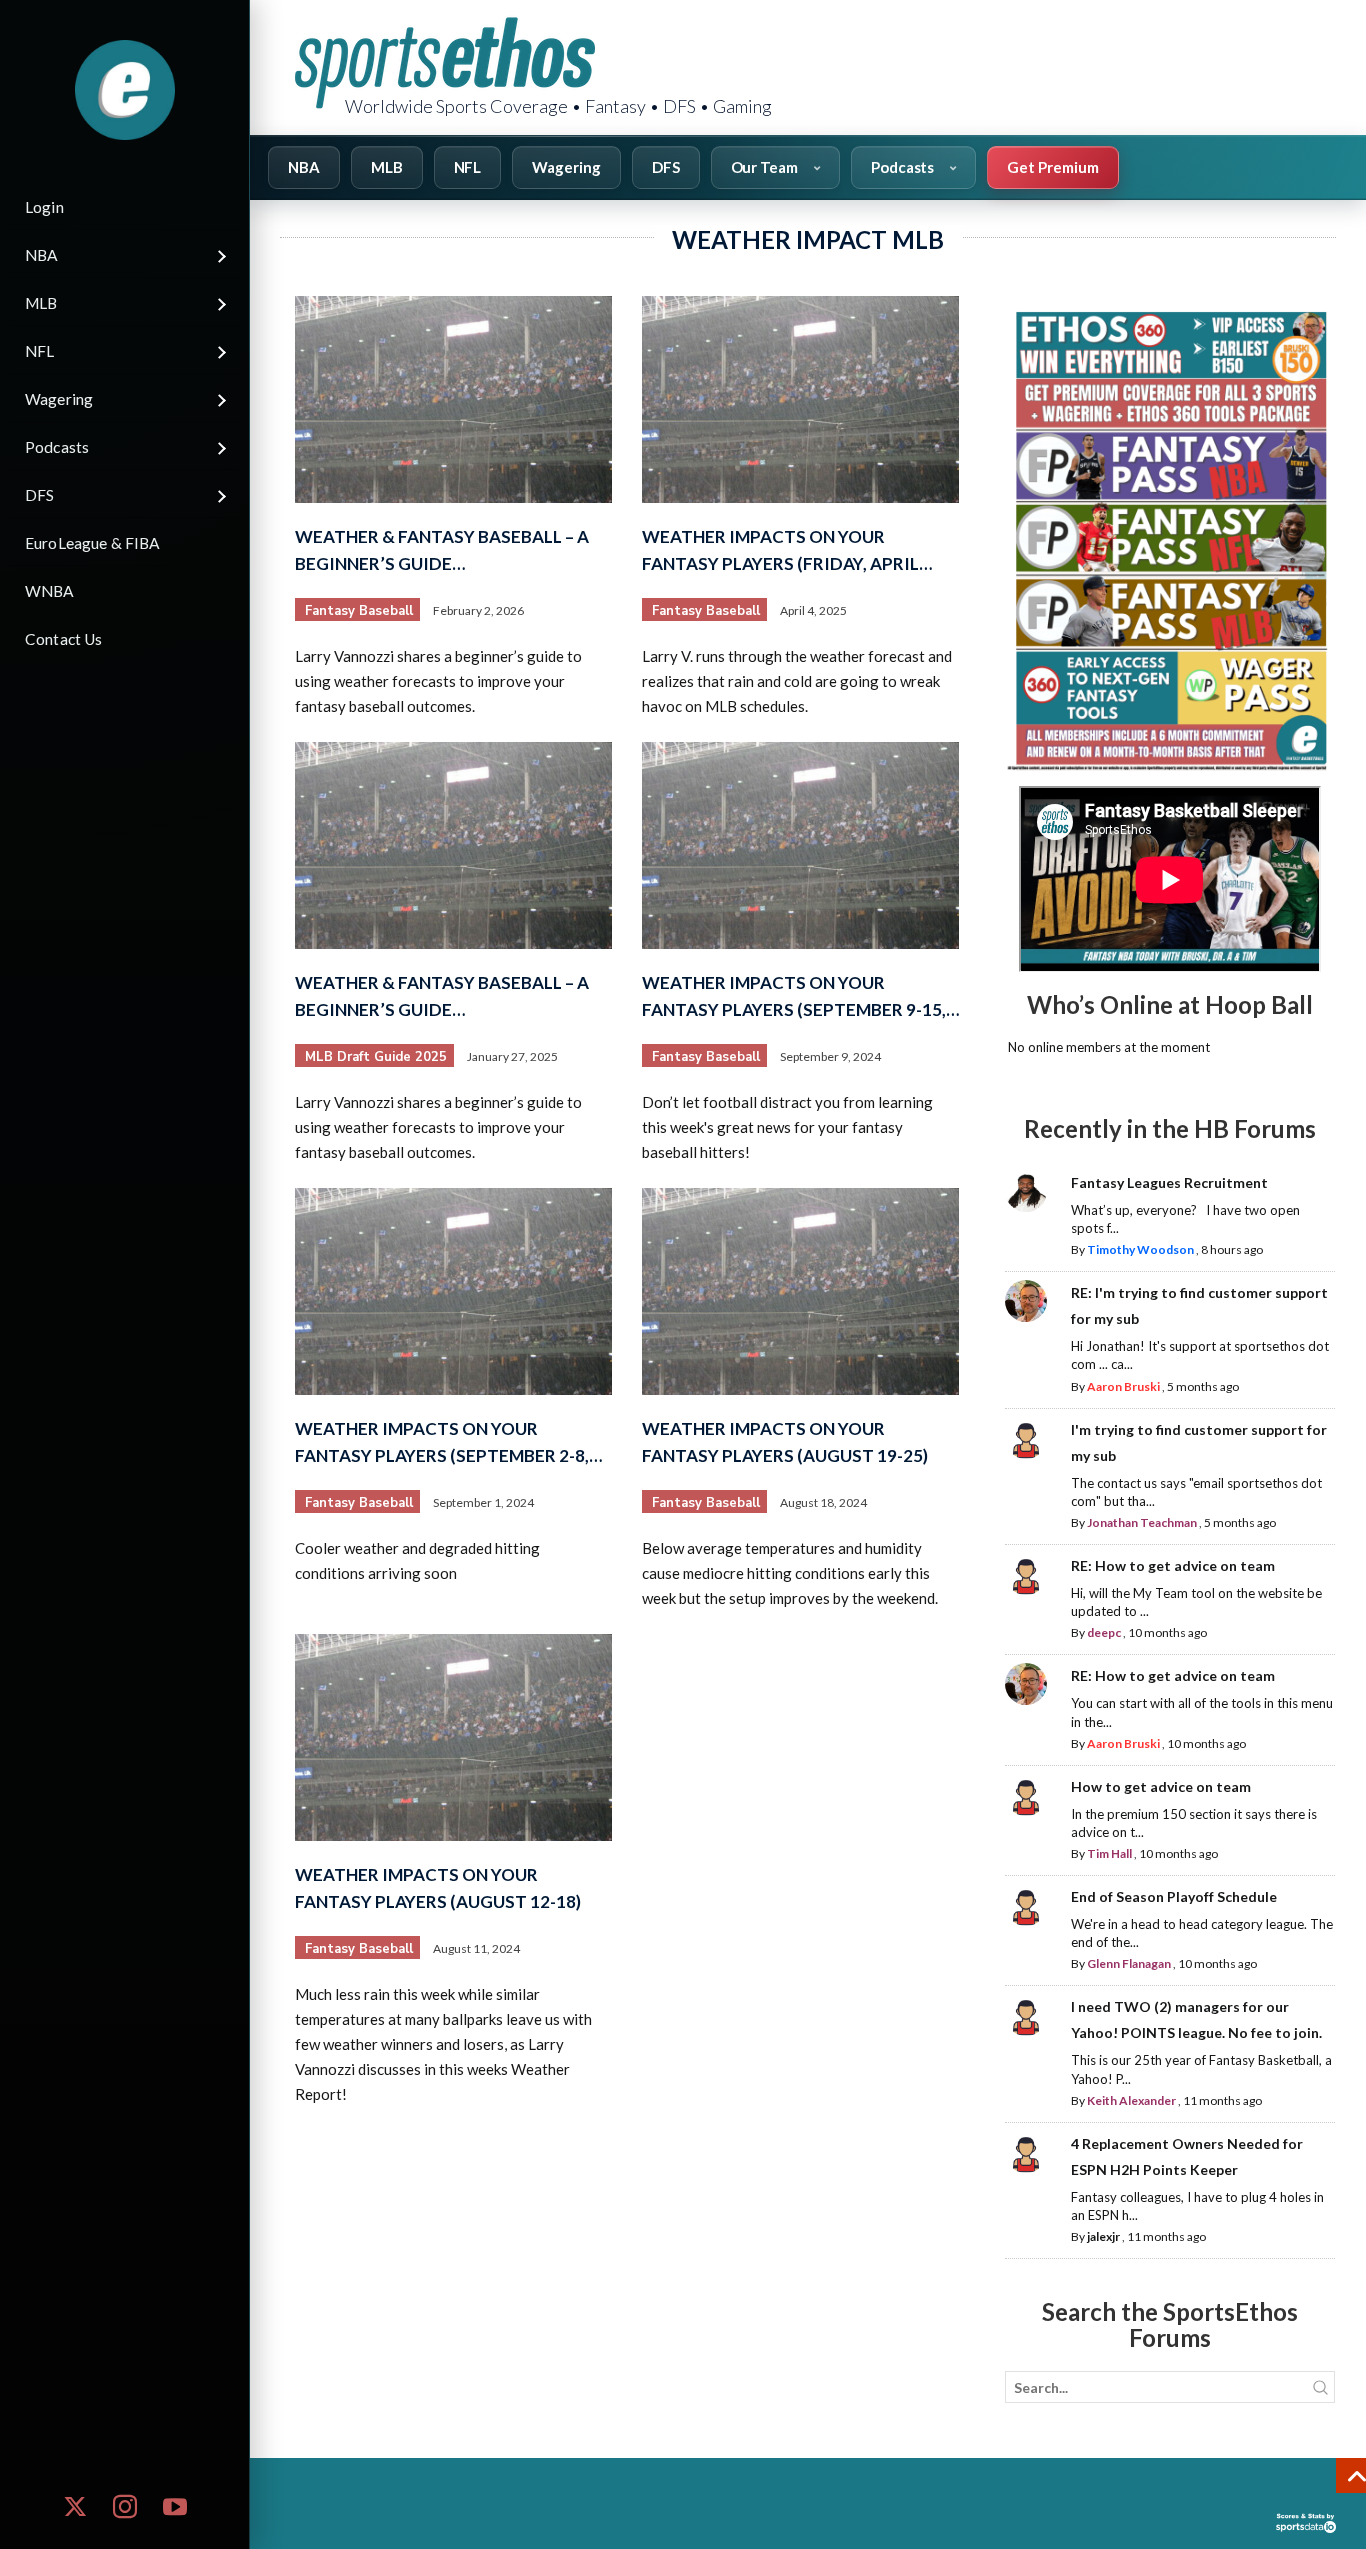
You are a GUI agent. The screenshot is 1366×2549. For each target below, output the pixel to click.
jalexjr (1103, 2236)
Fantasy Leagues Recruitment (1169, 1182)
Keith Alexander (1131, 2100)
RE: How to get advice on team (1173, 1565)
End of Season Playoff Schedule (1174, 1896)
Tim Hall (1109, 1853)
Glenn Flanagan (1129, 1963)
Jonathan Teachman (1142, 1522)
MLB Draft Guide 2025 (376, 1057)
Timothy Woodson (1140, 1249)
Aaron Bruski (1123, 1386)
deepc (1104, 1632)
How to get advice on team (1161, 1786)
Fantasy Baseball (359, 611)
